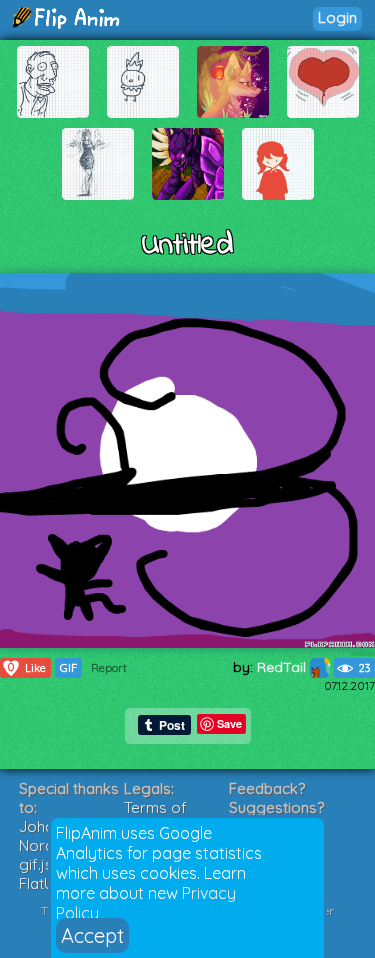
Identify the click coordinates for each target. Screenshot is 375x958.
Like (27, 667)
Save (229, 723)
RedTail (283, 667)
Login (337, 17)
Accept (92, 935)
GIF (68, 668)
